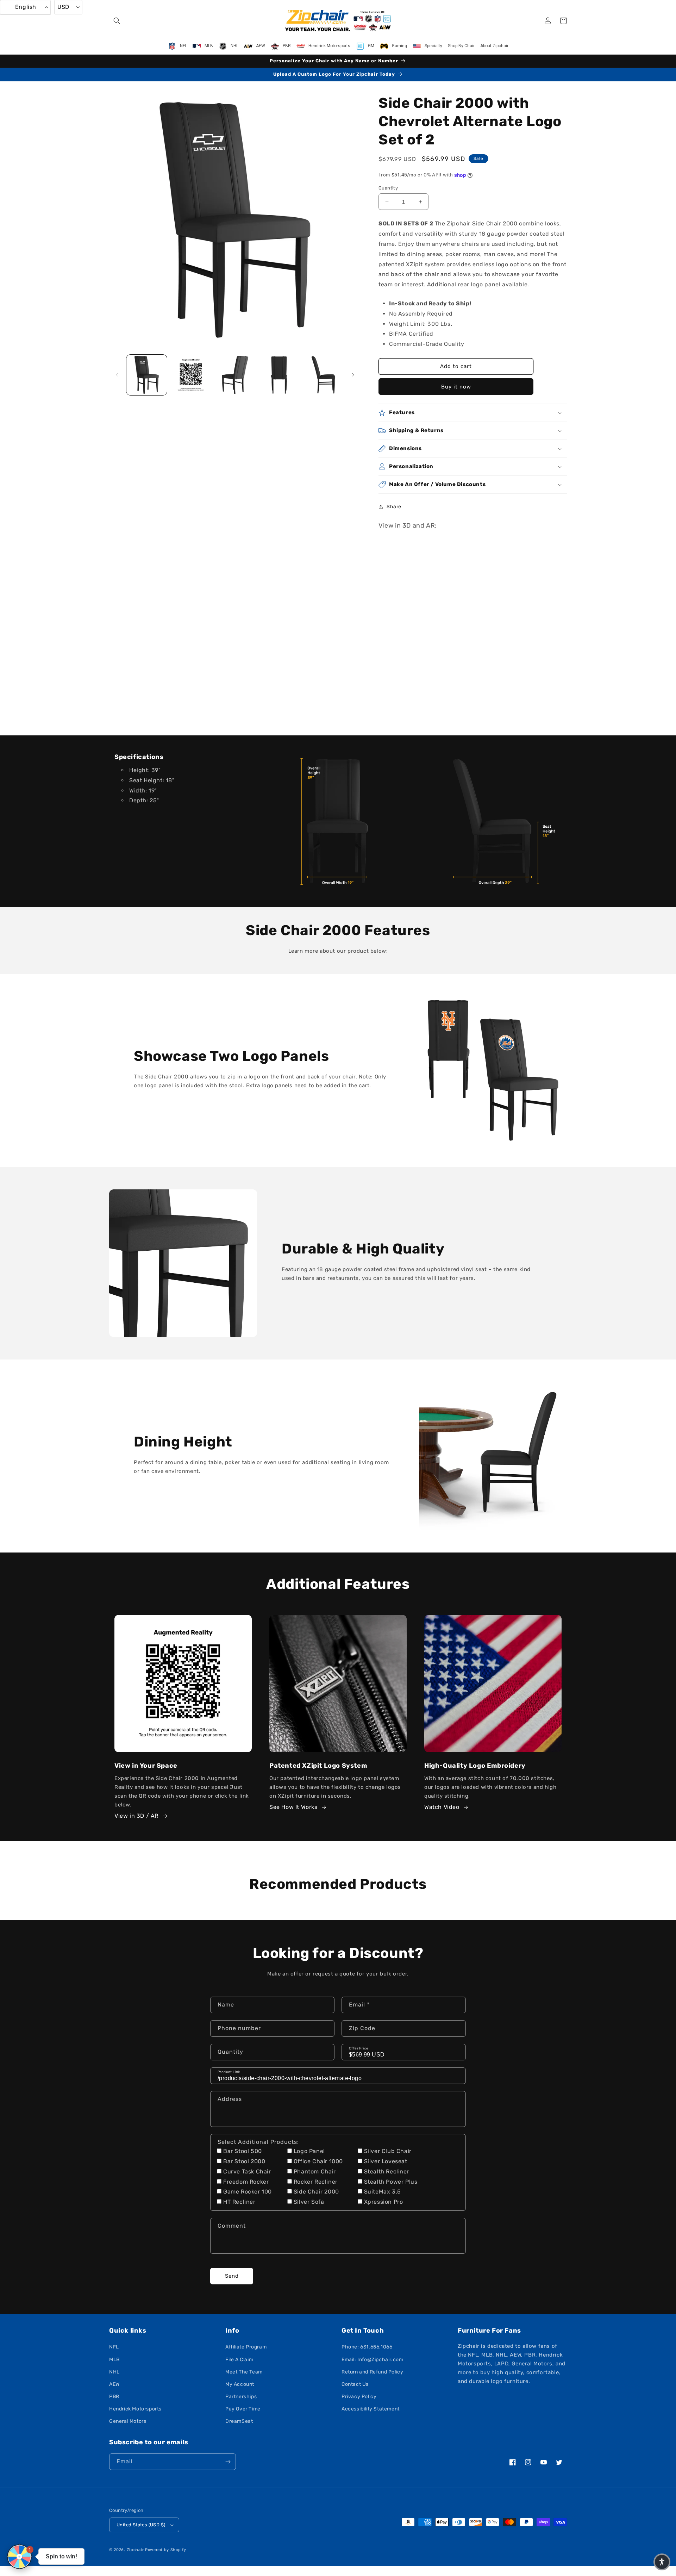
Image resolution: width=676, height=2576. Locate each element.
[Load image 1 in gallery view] (147, 375)
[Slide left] (117, 375)
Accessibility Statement (371, 2409)
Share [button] (394, 507)
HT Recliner (239, 2202)
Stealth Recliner (387, 2171)
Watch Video (442, 1807)
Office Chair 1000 (318, 2161)
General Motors (128, 2421)
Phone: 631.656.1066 (367, 2347)
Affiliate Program (246, 2347)
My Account (240, 2384)
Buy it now (456, 387)
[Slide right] (353, 375)
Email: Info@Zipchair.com (372, 2360)
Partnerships (241, 2397)
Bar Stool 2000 (244, 2161)
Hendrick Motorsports (135, 2409)
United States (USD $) (141, 2525)
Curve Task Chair (247, 2171)
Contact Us (355, 2384)
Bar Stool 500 (243, 2151)
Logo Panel (309, 2151)
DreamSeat (239, 2421)
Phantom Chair (315, 2171)
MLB (114, 2360)
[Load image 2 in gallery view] (191, 375)
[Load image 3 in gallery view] (235, 375)
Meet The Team (244, 2372)
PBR (114, 2397)
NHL (114, 2372)
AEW (114, 2384)
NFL (114, 2347)
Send (232, 2276)
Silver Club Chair (388, 2151)
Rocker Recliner (316, 2182)
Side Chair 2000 (316, 2192)
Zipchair (135, 2550)
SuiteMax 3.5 (383, 2192)
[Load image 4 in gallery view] (279, 375)
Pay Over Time (243, 2409)
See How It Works (293, 1807)
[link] (338, 821)
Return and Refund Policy (372, 2372)
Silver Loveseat (386, 2161)
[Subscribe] (228, 2462)
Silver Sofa (309, 2202)
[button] (117, 21)
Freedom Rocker (246, 2182)
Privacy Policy (359, 2397)
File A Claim (239, 2360)
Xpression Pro (384, 2202)
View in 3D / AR (136, 1816)
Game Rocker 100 (248, 2192)
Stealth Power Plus (391, 2182)
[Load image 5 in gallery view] (323, 375)
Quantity (388, 188)
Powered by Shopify (166, 2550)
